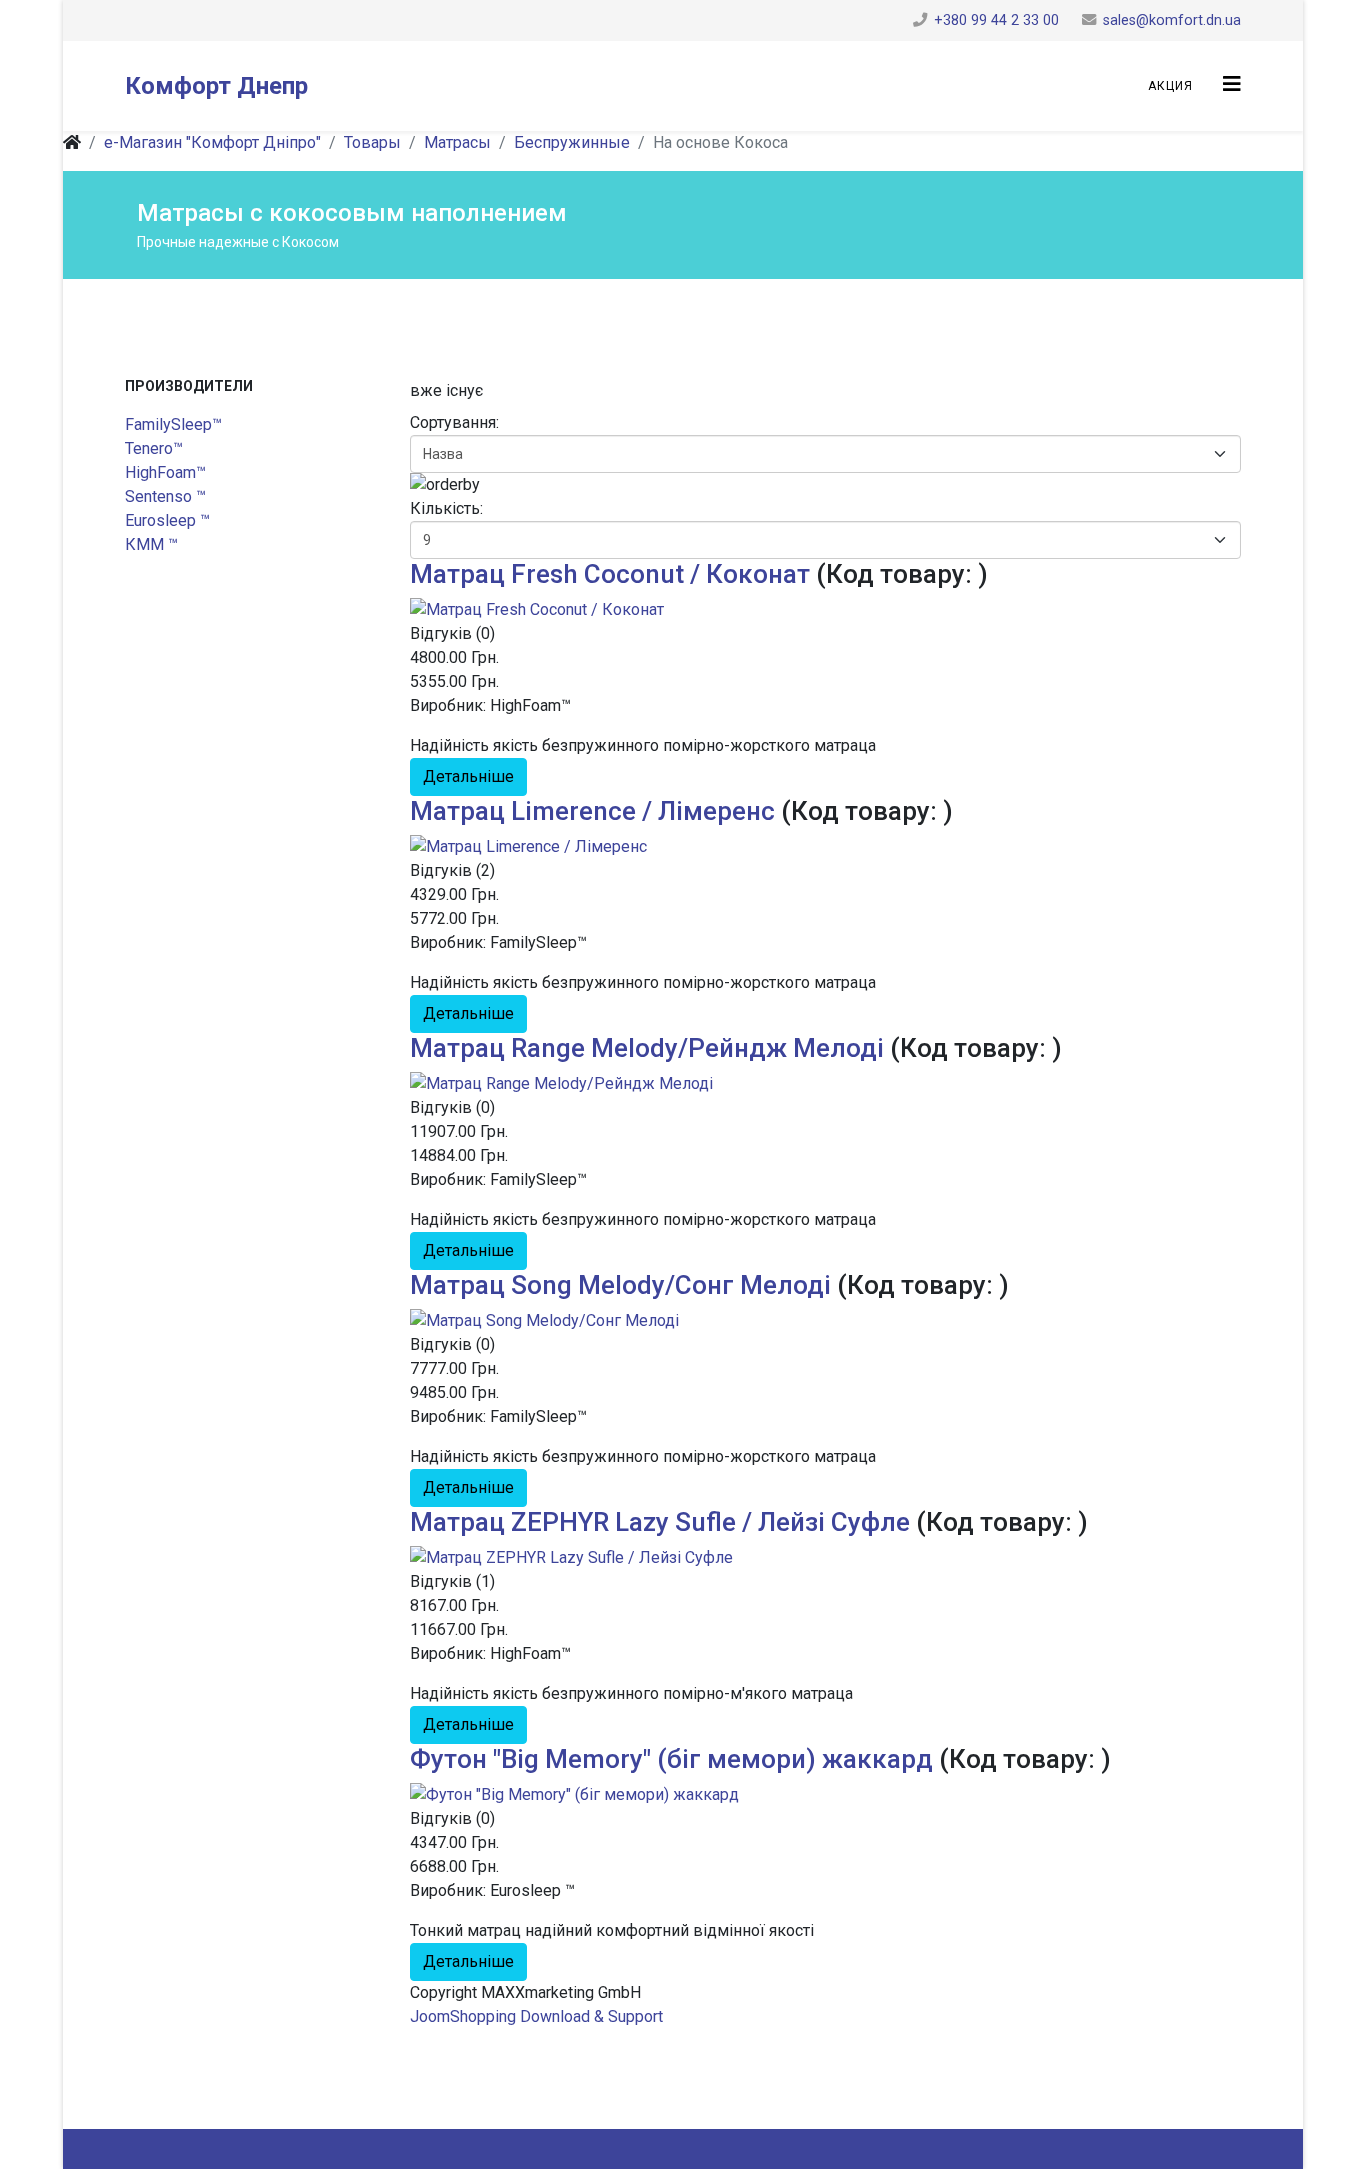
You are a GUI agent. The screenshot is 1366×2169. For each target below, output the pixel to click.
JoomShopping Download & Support (536, 2016)
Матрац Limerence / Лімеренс (592, 811)
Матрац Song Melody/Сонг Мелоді (620, 1285)
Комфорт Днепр (216, 86)
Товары (372, 142)
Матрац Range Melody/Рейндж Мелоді (647, 1048)
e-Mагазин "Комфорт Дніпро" (212, 142)
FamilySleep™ (173, 424)
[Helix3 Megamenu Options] (1232, 84)
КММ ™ (151, 544)
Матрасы (457, 142)
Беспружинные (572, 142)
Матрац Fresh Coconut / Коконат (610, 574)
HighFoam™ (165, 472)
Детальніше (468, 776)
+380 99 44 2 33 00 (996, 20)
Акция (1170, 86)
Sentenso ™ (165, 496)
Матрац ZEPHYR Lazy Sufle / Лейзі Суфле (660, 1522)
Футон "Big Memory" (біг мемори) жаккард (671, 1759)
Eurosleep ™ (167, 520)
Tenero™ (154, 448)
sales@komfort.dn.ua (1172, 20)
